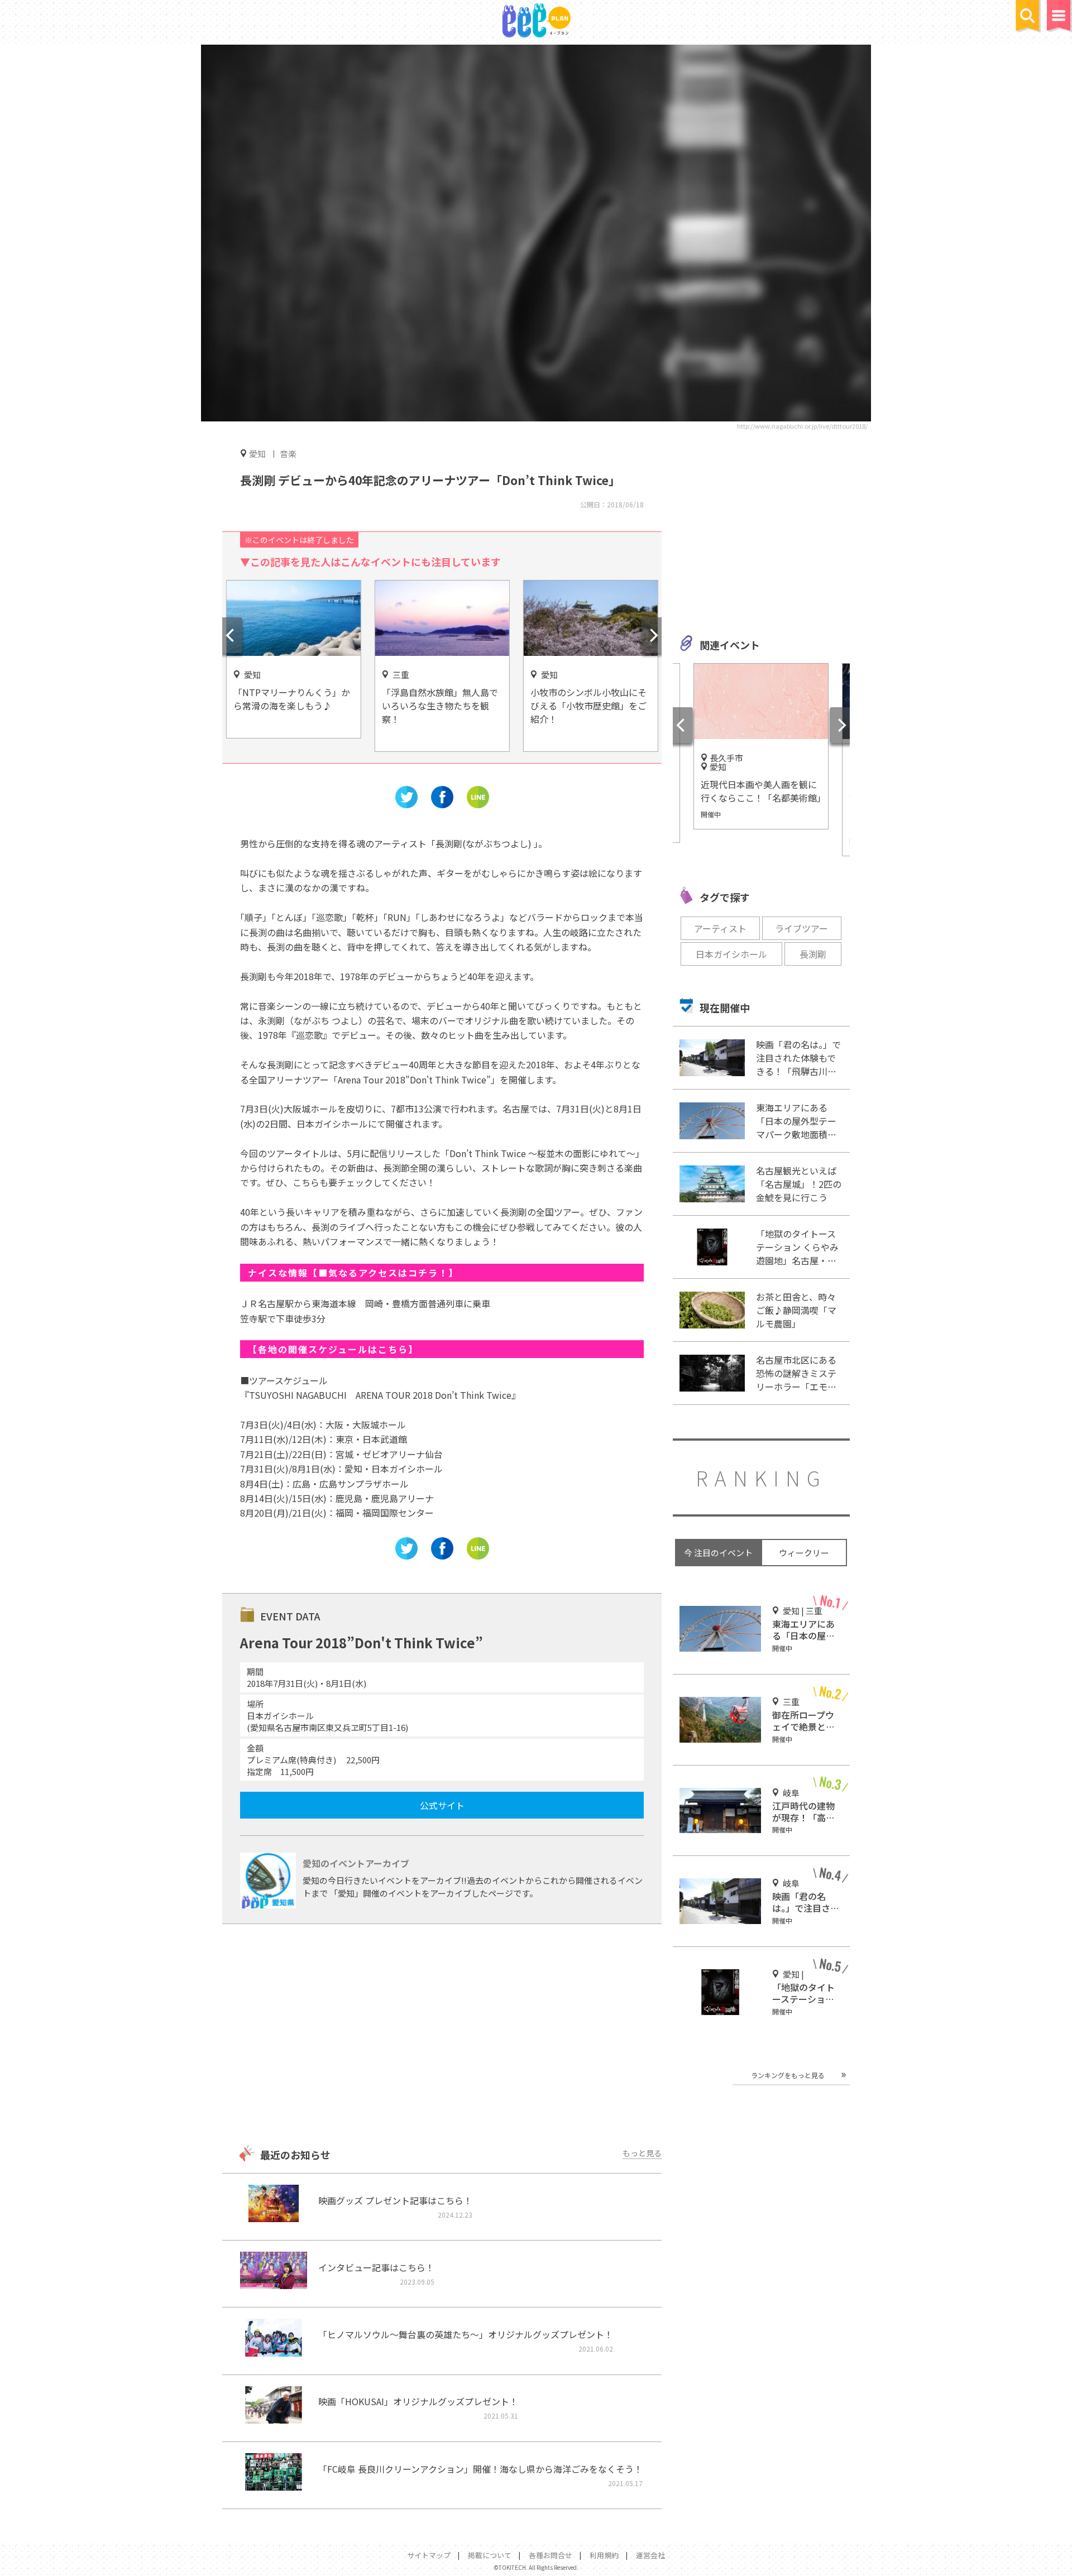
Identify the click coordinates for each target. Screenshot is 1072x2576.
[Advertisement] (442, 2036)
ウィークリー (804, 1553)
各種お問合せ (551, 2555)
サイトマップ (429, 2555)
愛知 (257, 453)
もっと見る (642, 2153)
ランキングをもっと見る (788, 2075)
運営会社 (650, 2555)
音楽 (288, 454)
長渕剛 (813, 954)
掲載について (490, 2555)
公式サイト (442, 1805)
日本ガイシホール (731, 954)
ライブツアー (801, 928)
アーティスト (720, 928)
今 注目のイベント (718, 1553)
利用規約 (604, 2555)
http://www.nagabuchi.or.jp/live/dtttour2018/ (802, 426)
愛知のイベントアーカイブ (356, 1863)
